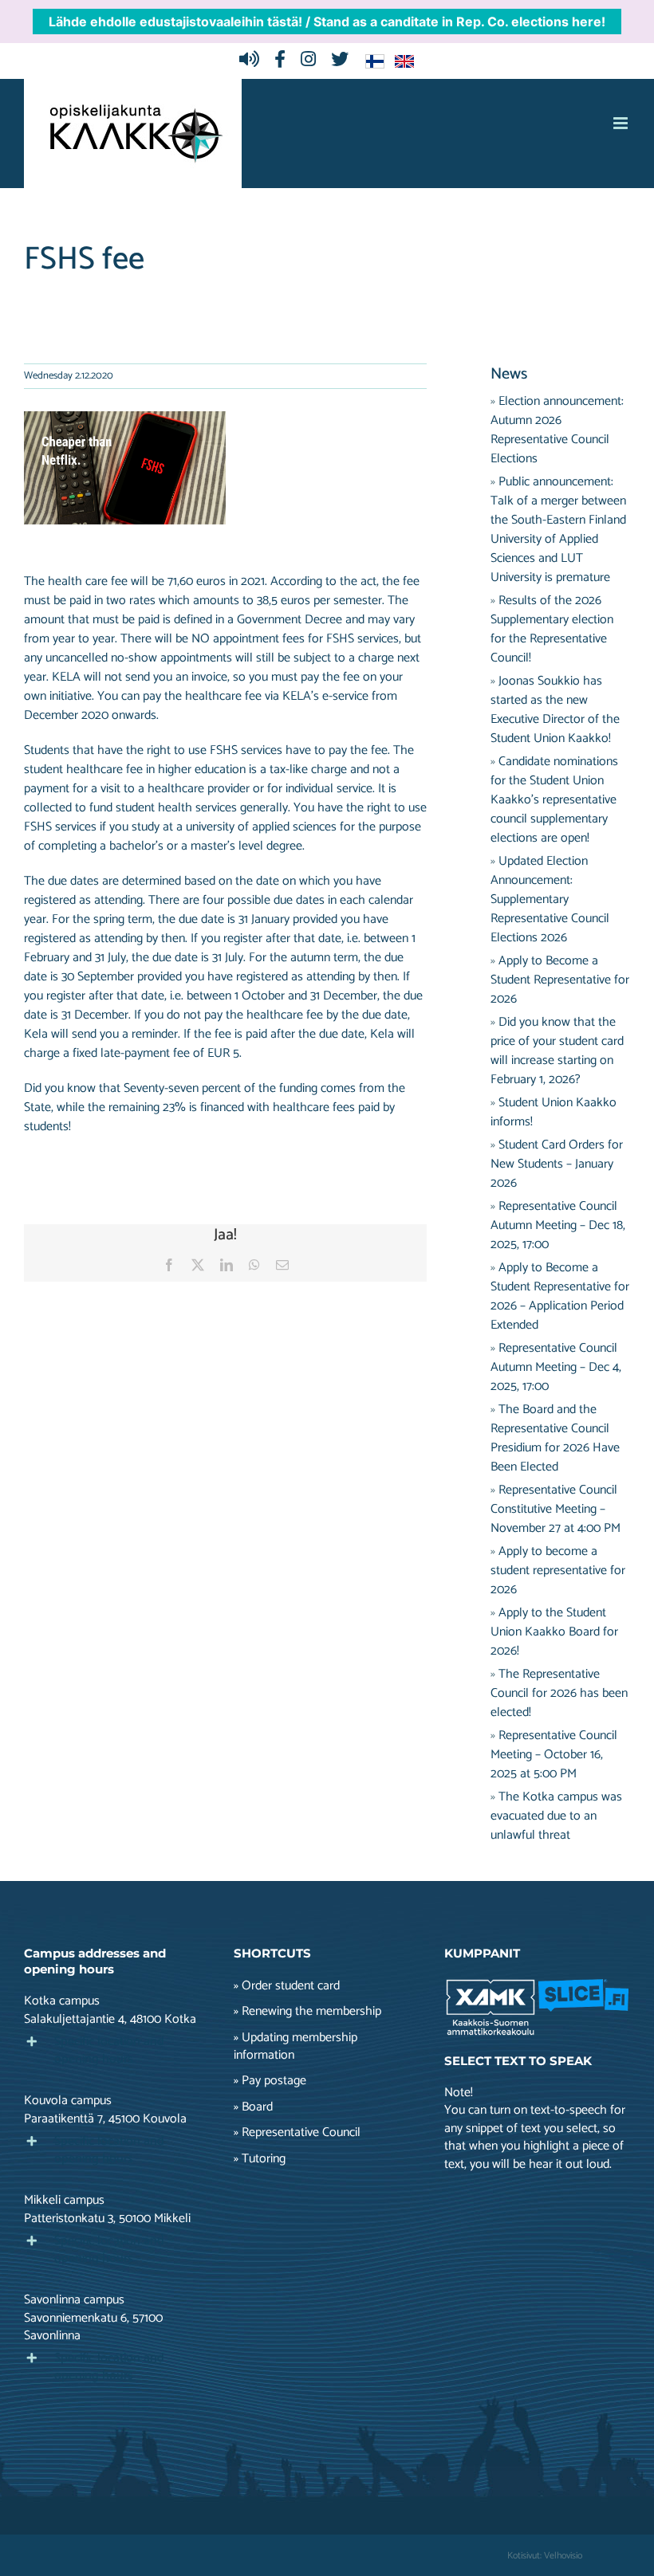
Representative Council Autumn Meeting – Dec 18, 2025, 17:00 (558, 1225)
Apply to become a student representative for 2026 (558, 1571)
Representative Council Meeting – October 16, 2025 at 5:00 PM (554, 1755)
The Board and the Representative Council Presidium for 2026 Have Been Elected (555, 1438)
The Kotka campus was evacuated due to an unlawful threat (556, 1816)
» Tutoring (260, 2159)
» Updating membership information (295, 2047)
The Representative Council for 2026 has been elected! (559, 1693)
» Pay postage (270, 2081)
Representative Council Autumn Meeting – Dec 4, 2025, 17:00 (556, 1367)
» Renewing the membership (307, 2012)
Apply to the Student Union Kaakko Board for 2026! (554, 1632)
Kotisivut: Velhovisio (545, 2556)
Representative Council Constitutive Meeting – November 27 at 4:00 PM (556, 1509)
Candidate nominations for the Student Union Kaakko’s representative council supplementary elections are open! (554, 800)
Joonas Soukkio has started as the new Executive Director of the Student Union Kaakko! (555, 710)
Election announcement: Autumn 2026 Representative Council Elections (557, 430)
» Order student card (287, 1986)
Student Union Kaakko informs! (554, 1112)
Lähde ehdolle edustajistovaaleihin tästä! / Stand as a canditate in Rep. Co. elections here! (327, 22)
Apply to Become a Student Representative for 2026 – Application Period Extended (560, 1296)
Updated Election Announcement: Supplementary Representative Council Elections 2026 (550, 899)
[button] (117, 2051)
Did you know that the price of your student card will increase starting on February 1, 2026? (557, 1051)
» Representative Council (297, 2133)
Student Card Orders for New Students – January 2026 (557, 1164)
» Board (253, 2107)
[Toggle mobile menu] (622, 123)
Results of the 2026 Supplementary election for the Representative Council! (552, 629)
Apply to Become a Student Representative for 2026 (560, 980)
